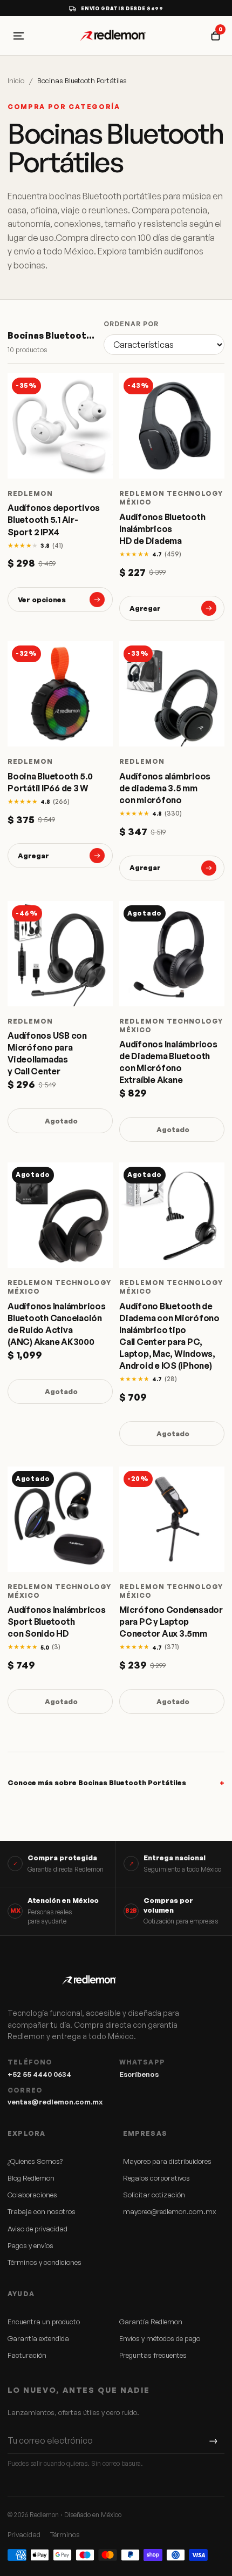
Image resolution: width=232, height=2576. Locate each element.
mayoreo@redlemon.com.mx (169, 2211)
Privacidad (24, 2534)
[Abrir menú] (18, 36)
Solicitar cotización (154, 2195)
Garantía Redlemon (151, 2322)
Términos (65, 2534)
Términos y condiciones (45, 2262)
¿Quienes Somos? (35, 2161)
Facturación (27, 2355)
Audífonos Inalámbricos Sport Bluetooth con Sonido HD (57, 1622)
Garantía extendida (38, 2338)
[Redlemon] (116, 36)
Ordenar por (131, 324)
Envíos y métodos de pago (160, 2338)
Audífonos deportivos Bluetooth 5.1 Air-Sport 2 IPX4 (54, 520)
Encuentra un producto (44, 2322)
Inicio (16, 80)
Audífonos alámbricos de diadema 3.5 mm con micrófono (165, 788)
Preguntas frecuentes (153, 2355)
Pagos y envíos (30, 2245)
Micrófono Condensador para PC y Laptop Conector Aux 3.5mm (171, 1622)
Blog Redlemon (31, 2178)
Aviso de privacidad (37, 2229)
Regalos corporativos (156, 2178)
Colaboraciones (32, 2195)
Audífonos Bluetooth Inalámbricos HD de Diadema (162, 529)
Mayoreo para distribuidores (167, 2161)
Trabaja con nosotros (42, 2211)
